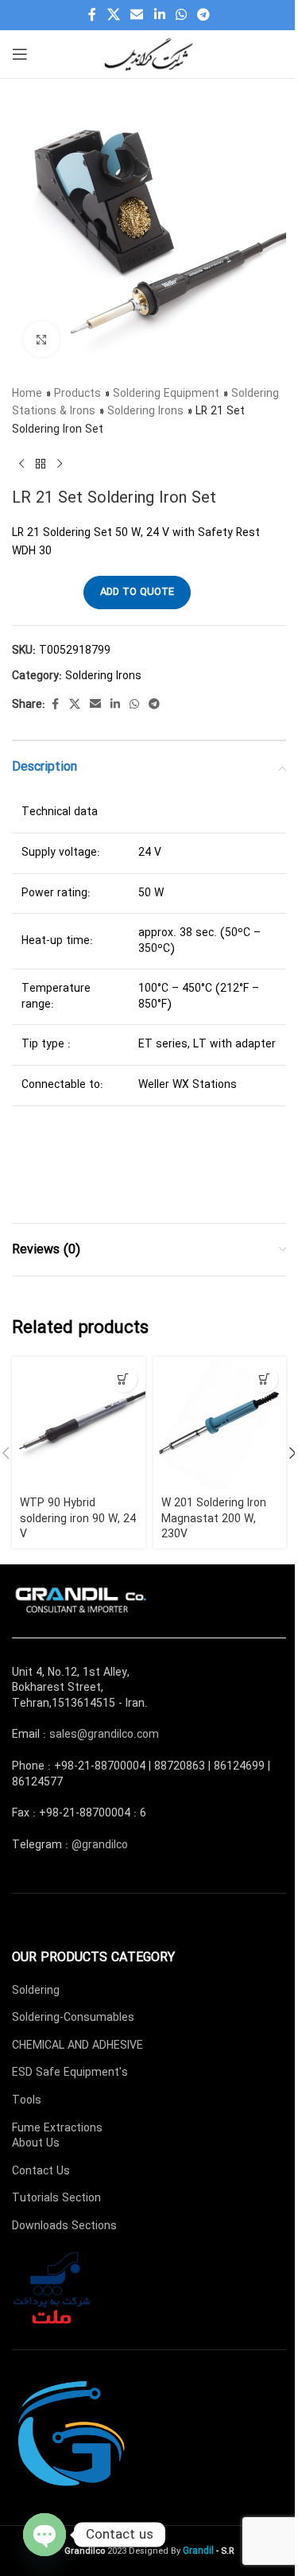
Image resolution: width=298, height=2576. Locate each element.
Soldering (36, 1991)
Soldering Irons (145, 411)
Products (77, 394)
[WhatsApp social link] (181, 15)
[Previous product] (21, 464)
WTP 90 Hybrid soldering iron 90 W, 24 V (78, 1519)
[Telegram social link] (203, 15)
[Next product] (60, 464)
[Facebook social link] (92, 15)
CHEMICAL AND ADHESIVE (77, 2046)
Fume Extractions (57, 2128)
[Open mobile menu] (20, 54)
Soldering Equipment (166, 394)
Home (27, 394)
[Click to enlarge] (42, 339)
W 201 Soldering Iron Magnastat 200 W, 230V (214, 1519)
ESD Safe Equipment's (70, 2073)
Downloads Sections (64, 2226)
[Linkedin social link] (159, 15)
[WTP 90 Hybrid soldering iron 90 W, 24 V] (79, 1424)
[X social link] (113, 15)
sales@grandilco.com (104, 1735)
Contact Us (41, 2171)
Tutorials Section (56, 2198)
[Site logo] (149, 53)
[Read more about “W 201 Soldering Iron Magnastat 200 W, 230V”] (264, 1379)
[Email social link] (137, 15)
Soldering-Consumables (73, 2018)
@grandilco (100, 1845)
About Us (36, 2143)
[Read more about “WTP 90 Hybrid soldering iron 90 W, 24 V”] (124, 1379)
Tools (27, 2100)
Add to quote (137, 592)
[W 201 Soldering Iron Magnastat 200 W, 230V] (220, 1424)
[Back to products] (41, 464)
